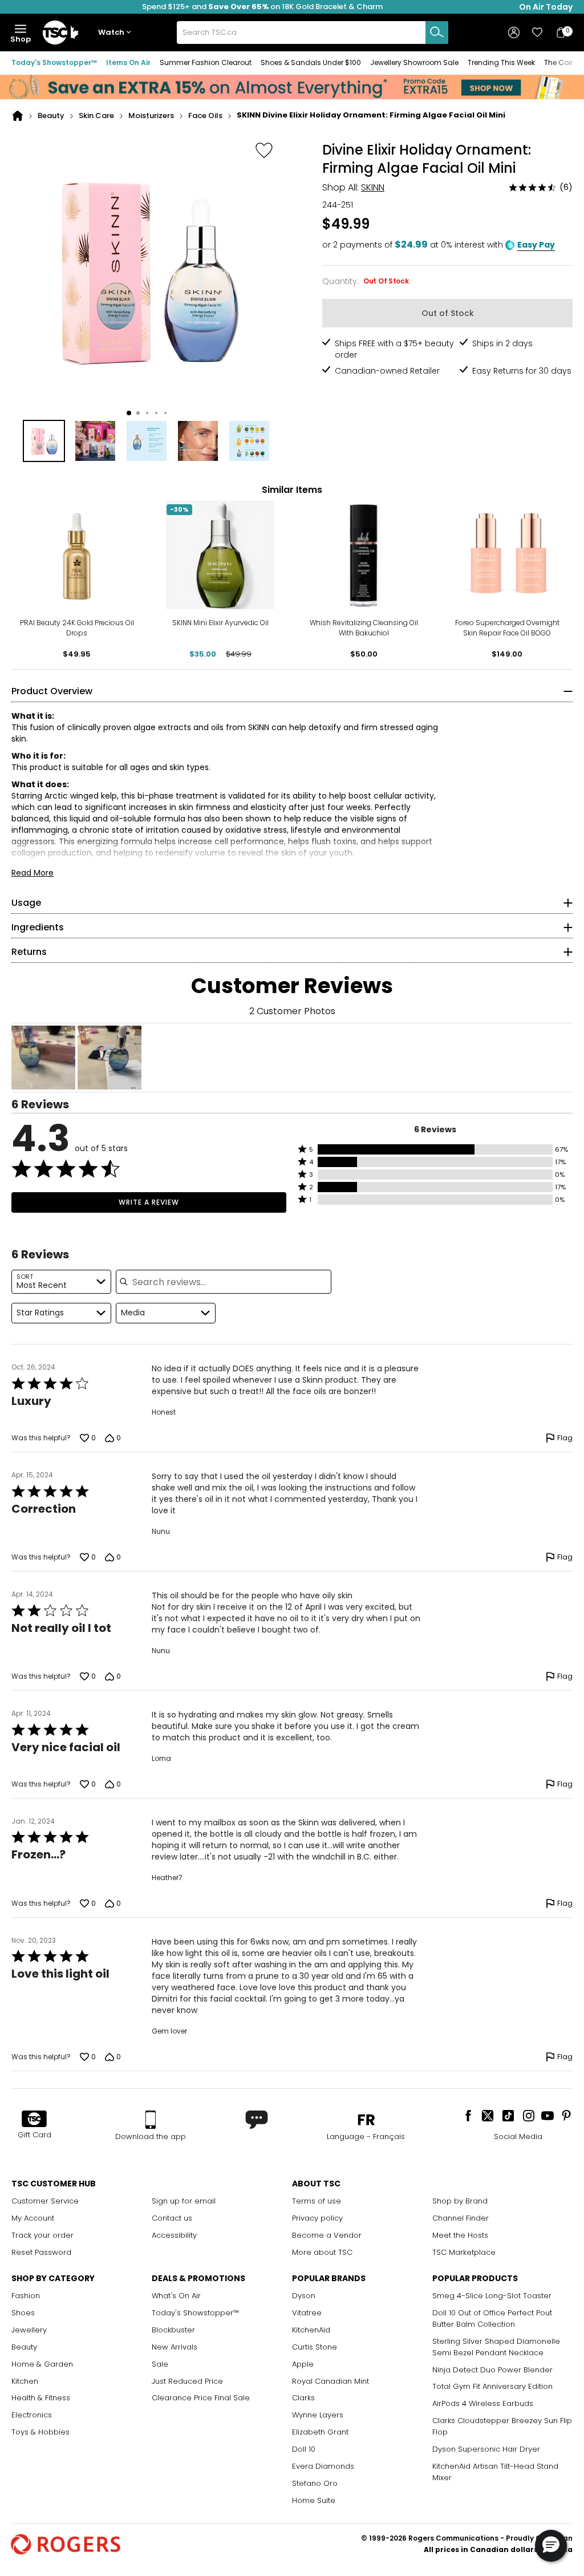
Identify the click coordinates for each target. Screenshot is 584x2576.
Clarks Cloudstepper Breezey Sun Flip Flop (502, 2426)
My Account (33, 2218)
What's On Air (176, 2296)
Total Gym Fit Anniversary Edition (492, 2386)
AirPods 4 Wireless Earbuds (483, 2403)
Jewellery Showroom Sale (414, 62)
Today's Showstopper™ (54, 62)
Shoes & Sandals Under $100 (311, 62)
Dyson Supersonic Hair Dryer (486, 2449)
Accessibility (174, 2235)
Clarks (303, 2398)
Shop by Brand (460, 2201)
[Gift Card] (34, 2120)
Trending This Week (501, 62)
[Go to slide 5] (165, 413)
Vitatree (307, 2313)
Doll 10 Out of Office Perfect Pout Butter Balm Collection (492, 2318)
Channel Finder (461, 2218)
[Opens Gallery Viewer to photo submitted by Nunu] (43, 1058)
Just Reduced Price (187, 2381)
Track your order (42, 2235)
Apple (303, 2364)
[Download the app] (151, 2120)
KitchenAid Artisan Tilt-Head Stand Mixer (495, 2472)
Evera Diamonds (323, 2466)
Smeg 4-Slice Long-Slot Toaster (492, 2296)
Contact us (172, 2218)
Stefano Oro (315, 2483)
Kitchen (25, 2381)
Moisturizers (151, 116)
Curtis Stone (315, 2347)
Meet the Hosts (460, 2235)
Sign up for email (184, 2201)
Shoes (23, 2313)
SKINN (373, 187)
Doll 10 (304, 2449)
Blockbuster (173, 2330)
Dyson (304, 2296)
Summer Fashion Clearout (206, 62)
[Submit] (437, 33)
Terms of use (317, 2201)
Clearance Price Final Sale (201, 2398)
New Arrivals (175, 2347)
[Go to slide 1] (129, 413)
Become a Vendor (327, 2235)
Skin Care (96, 116)
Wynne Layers (318, 2415)
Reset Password (41, 2252)
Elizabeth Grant (320, 2432)
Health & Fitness (41, 2398)
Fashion (26, 2296)
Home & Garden (42, 2364)
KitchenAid (311, 2330)
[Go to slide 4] (156, 413)
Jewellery (29, 2330)
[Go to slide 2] (138, 413)
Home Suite (314, 2500)
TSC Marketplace (464, 2252)
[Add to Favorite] (264, 150)
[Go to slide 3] (147, 413)
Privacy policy (317, 2218)
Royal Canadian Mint (330, 2381)
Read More (33, 873)
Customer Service (45, 2201)
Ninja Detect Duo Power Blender (492, 2370)
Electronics (32, 2415)
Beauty (51, 116)
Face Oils (205, 116)
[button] (117, 33)
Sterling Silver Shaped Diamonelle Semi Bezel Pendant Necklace (496, 2347)
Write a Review (149, 1202)
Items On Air (128, 62)
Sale (160, 2364)
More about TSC (322, 2252)
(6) (566, 187)
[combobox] (313, 33)
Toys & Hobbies (40, 2432)
